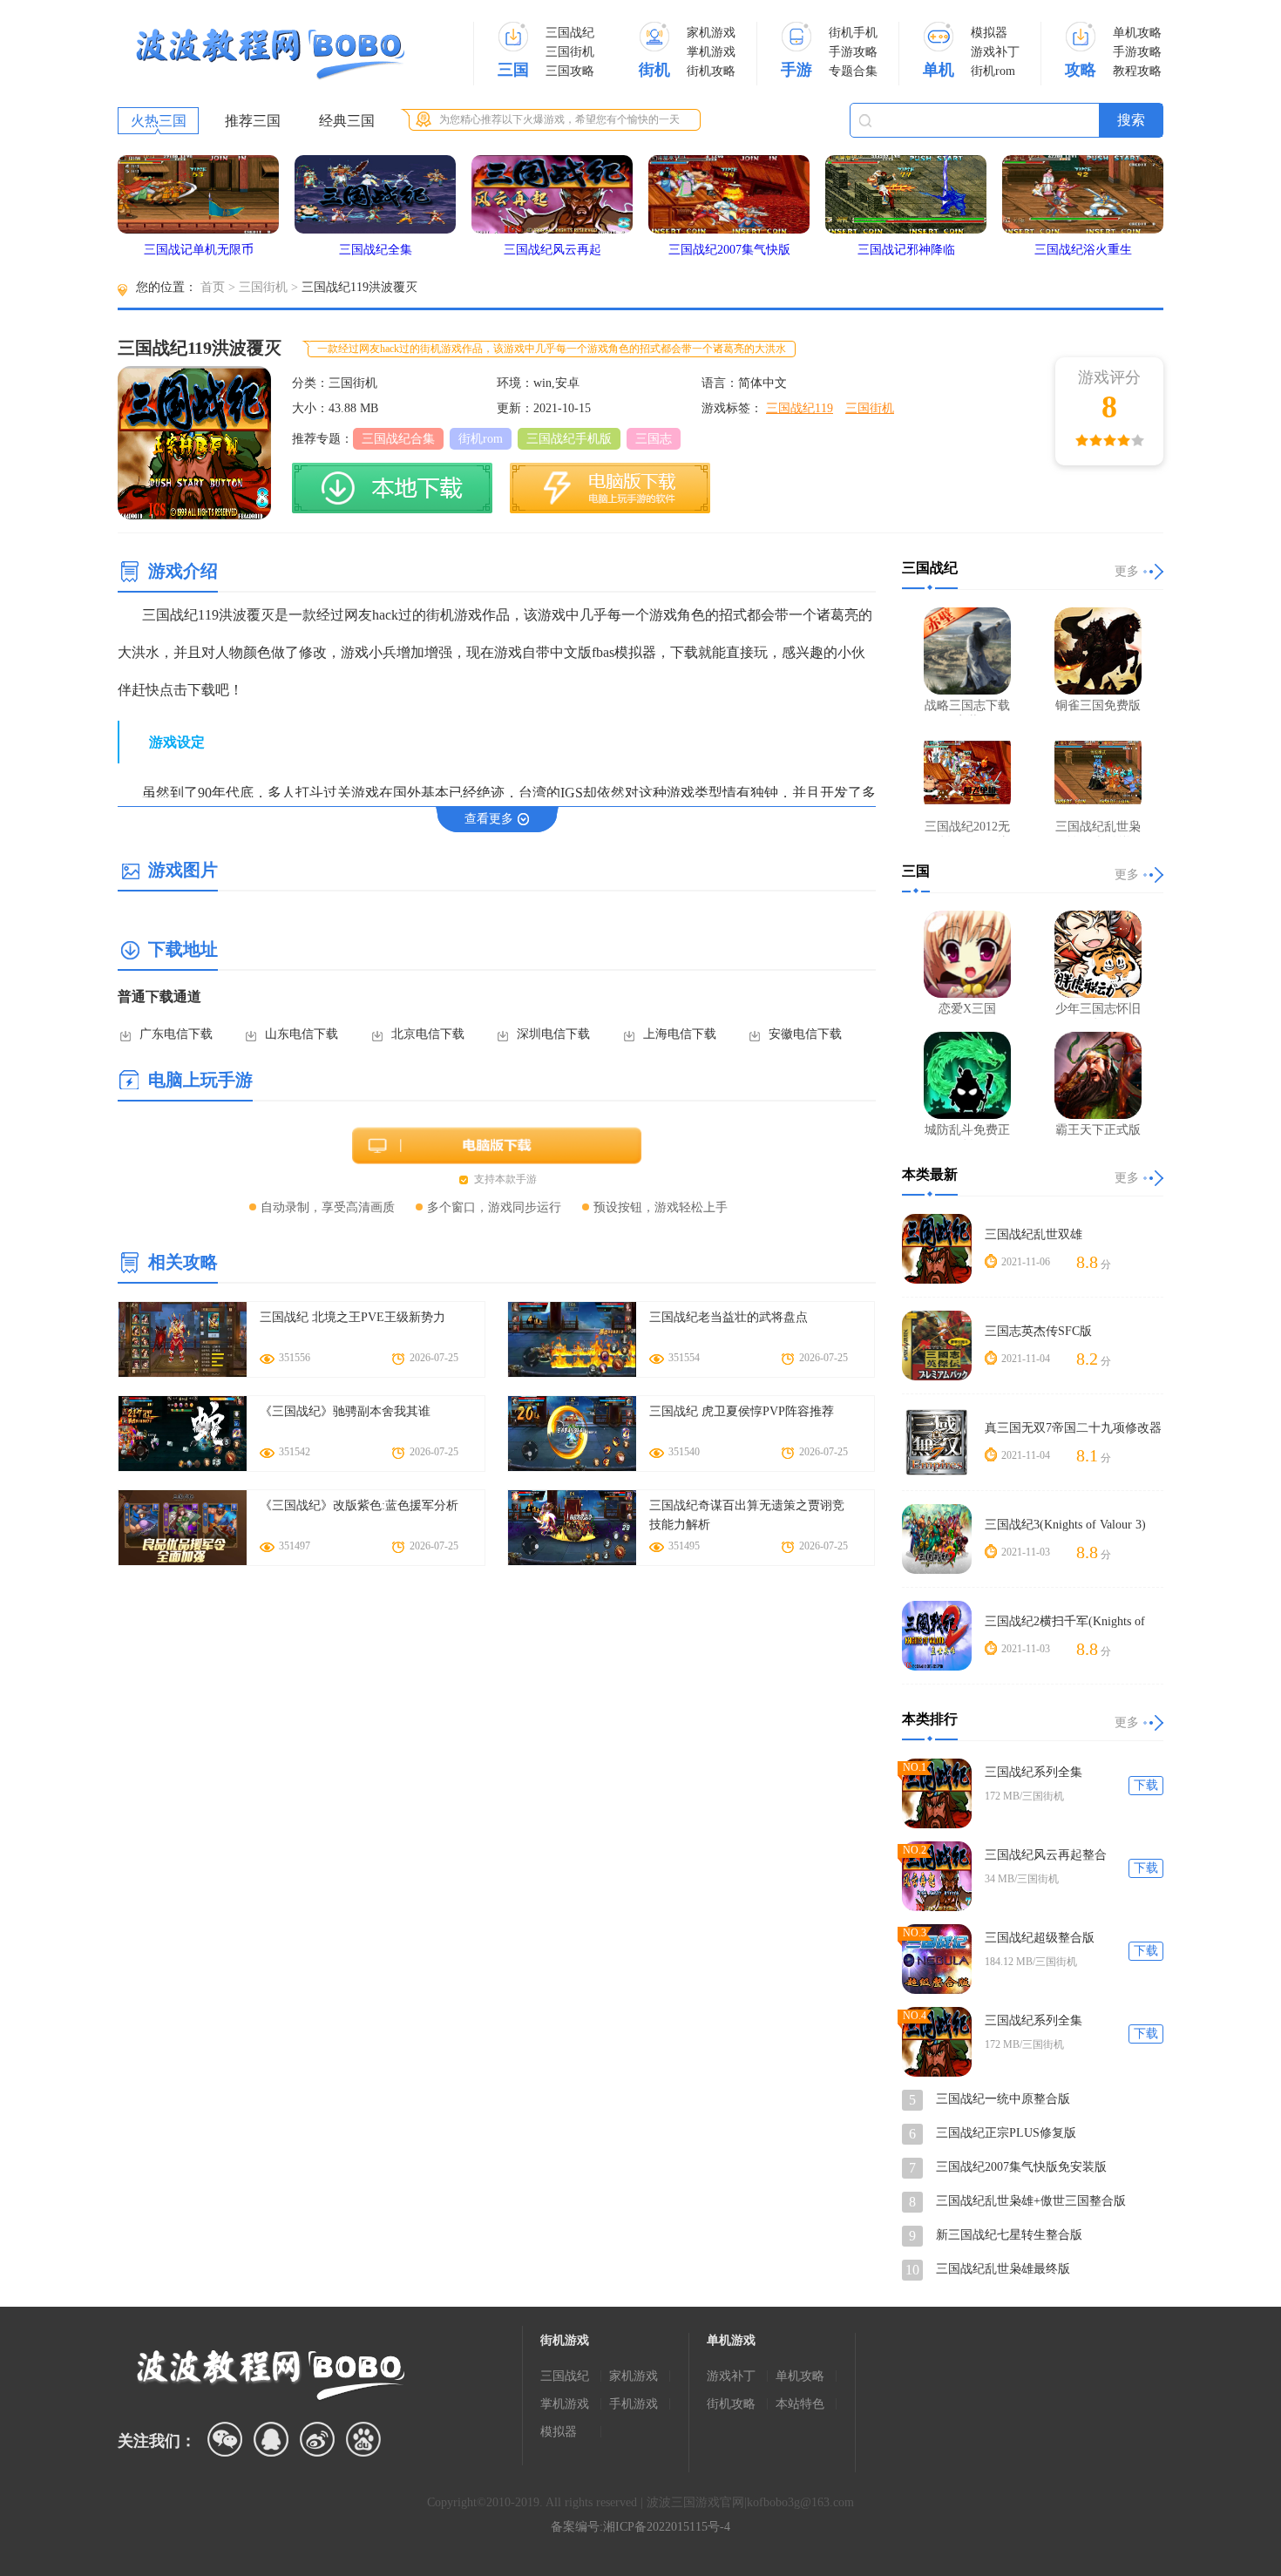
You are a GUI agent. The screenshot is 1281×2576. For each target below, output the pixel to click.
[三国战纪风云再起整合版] (937, 1876)
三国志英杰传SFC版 (1038, 1331)
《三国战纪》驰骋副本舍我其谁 (345, 1411)
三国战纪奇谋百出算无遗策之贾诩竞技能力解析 (747, 1515)
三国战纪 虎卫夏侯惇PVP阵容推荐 (742, 1411)
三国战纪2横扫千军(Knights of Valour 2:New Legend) (1065, 1622)
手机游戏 (634, 2404)
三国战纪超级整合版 (1040, 1938)
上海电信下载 (680, 1034)
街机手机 (853, 33)
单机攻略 (1137, 33)
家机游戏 (711, 33)
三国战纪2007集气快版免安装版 (1021, 2167)
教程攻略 (1137, 71)
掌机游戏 (711, 52)
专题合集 (853, 71)
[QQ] (271, 2439)
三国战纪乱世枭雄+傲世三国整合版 (1031, 2201)
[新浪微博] (317, 2439)
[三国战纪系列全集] (937, 1793)
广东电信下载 (176, 1034)
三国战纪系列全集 (1034, 1772)
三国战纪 (570, 33)
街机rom (993, 71)
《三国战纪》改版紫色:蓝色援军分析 (359, 1505)
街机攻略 (711, 71)
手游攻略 (853, 52)
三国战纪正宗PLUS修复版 (1006, 2133)
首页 (213, 287)
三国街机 (570, 52)
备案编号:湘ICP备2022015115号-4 (640, 2527)
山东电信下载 (302, 1034)
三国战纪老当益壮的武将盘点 (729, 1317)
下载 (1146, 1785)
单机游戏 (731, 2340)
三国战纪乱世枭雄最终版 (1003, 2269)
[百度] (363, 2439)
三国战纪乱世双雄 (1034, 1234)
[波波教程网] (270, 54)
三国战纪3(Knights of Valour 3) (1065, 1525)
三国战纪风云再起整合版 (1046, 1856)
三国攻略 (570, 71)
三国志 (654, 439)
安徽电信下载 (805, 1034)
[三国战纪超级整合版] (937, 1959)
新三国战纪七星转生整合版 (1009, 2235)
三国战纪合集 (398, 439)
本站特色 (800, 2404)
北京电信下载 (428, 1034)
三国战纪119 (800, 408)
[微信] (225, 2439)
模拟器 (989, 33)
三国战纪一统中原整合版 (1003, 2099)
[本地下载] (392, 488)
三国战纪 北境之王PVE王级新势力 (352, 1317)
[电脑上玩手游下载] (610, 488)
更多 (1127, 571)
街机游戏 (565, 2340)
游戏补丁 (995, 52)
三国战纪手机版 (569, 439)
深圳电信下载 (553, 1034)
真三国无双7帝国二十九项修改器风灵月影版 (1073, 1429)
